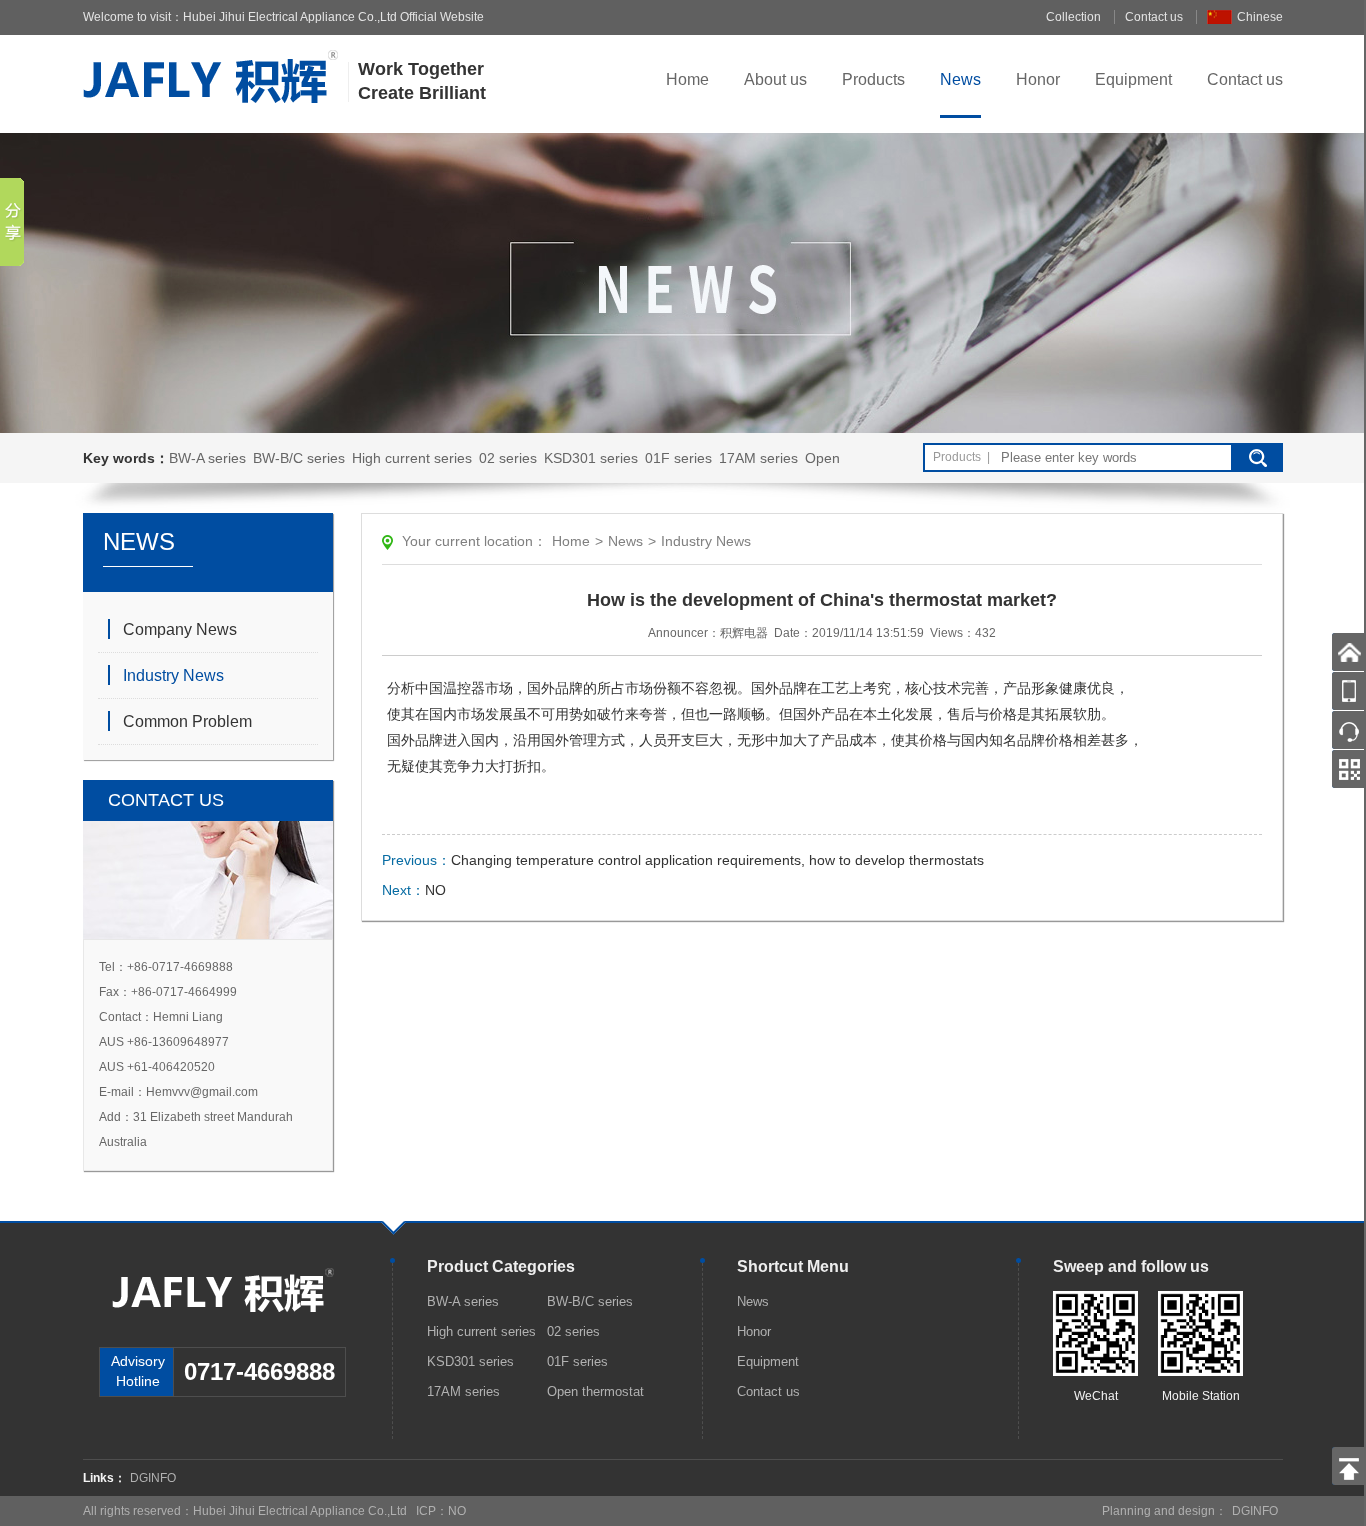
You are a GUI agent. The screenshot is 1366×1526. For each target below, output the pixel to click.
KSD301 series (591, 458)
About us (775, 79)
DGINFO (153, 1478)
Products (873, 79)
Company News (180, 629)
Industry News (173, 675)
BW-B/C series (299, 458)
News (960, 79)
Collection (1073, 17)
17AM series (758, 458)
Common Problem (187, 721)
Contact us (1154, 17)
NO (435, 890)
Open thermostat (595, 1391)
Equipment (1133, 79)
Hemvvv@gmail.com (202, 1092)
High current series (412, 458)
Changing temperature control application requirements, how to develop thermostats (717, 860)
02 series (508, 458)
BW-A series (207, 458)
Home (687, 79)
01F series (678, 458)
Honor (1038, 79)
